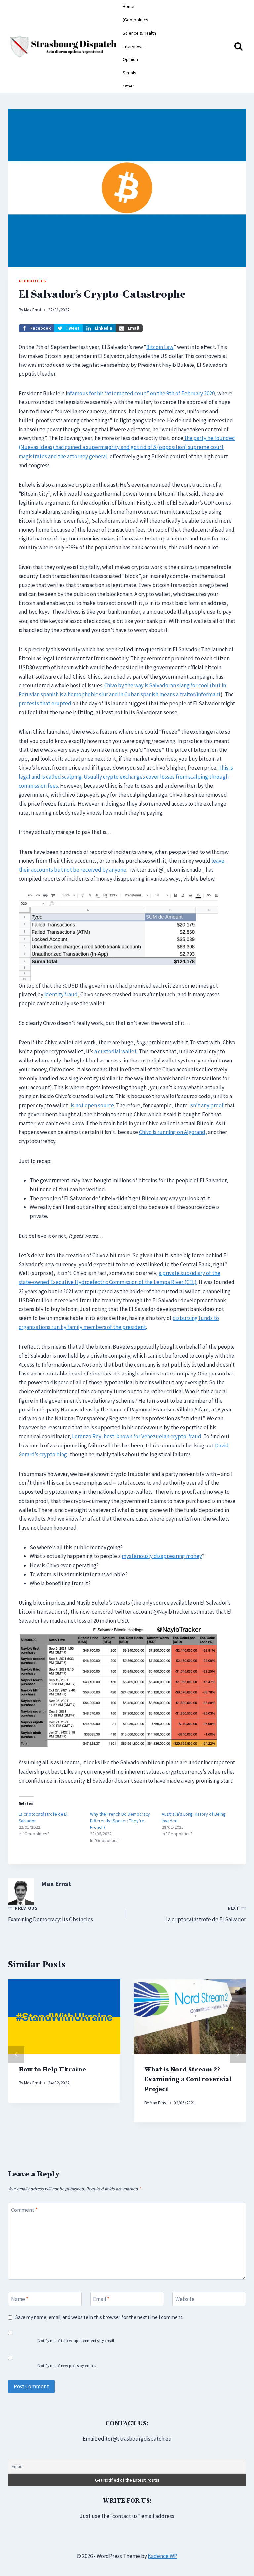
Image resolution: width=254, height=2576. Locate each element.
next (238, 2054)
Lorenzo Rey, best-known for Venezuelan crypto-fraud (137, 1436)
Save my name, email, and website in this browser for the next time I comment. (99, 2317)
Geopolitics (32, 281)
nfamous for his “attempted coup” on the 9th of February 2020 (141, 393)
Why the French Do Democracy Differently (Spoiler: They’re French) (120, 1821)
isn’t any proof (207, 1105)
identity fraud (61, 994)
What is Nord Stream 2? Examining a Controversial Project (188, 2080)
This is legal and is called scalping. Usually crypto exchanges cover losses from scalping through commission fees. (126, 777)
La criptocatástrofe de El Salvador (206, 1914)
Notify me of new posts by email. (67, 2366)
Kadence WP (163, 2556)
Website (185, 2299)
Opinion (130, 59)
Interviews (133, 46)
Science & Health (139, 33)
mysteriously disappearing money (162, 1556)
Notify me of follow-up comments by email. (76, 2340)
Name (20, 2299)
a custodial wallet (115, 1051)
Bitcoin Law (160, 347)
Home (128, 6)
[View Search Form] (239, 47)
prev (16, 2054)
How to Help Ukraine (52, 2070)
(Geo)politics (135, 20)
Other (128, 86)
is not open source (92, 1105)
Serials (129, 73)
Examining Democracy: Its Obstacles (50, 1914)
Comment (24, 2210)
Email (101, 2299)
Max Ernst (33, 310)
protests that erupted (45, 703)
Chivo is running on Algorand (172, 1132)
